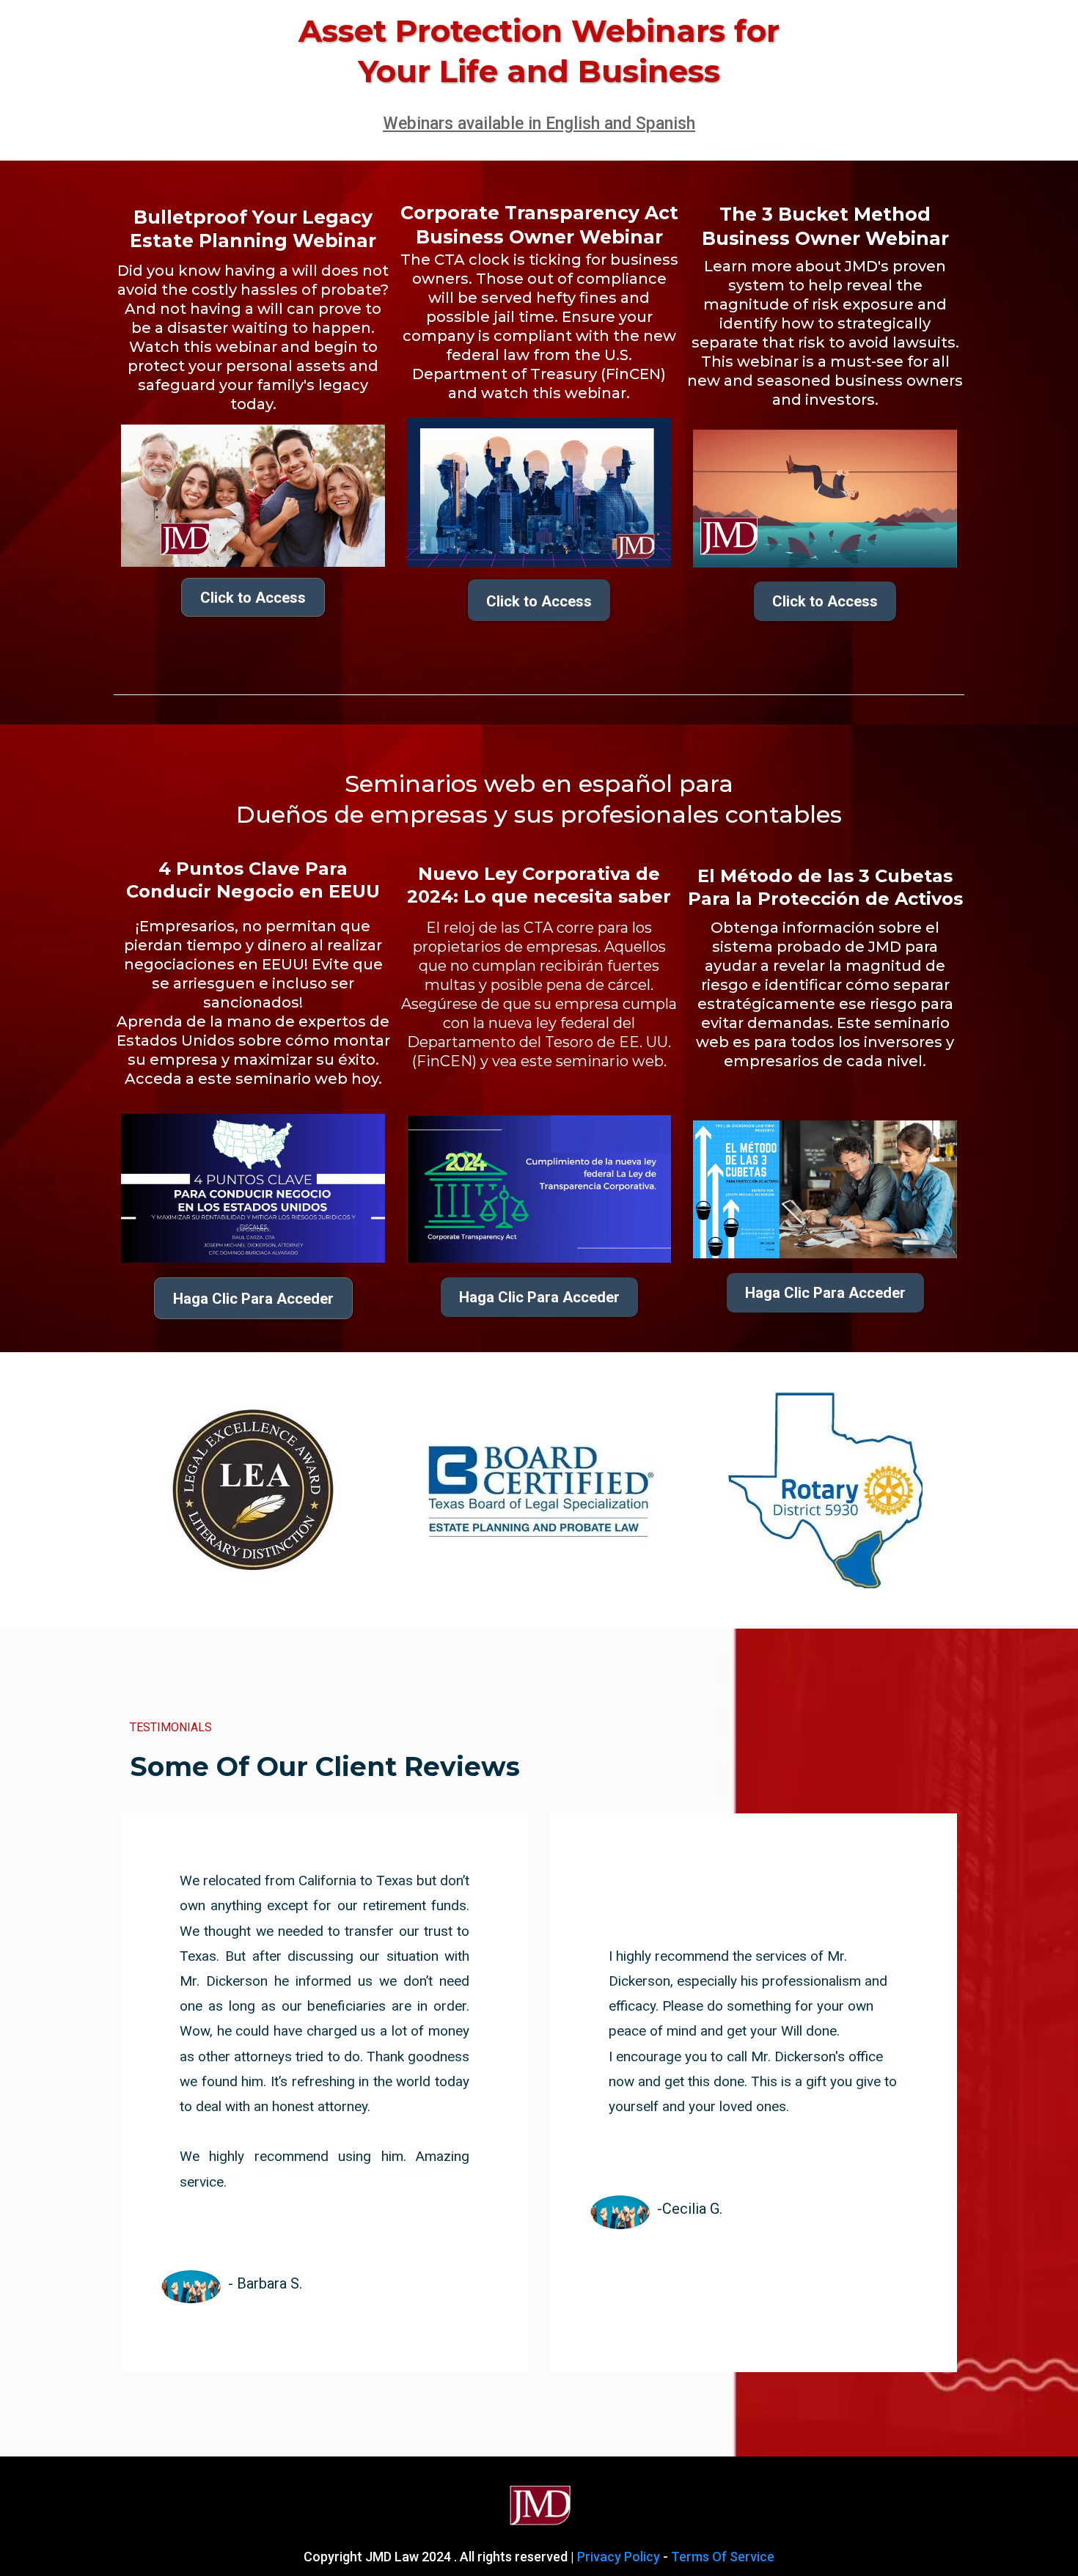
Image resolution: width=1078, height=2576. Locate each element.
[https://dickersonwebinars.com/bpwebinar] (253, 496)
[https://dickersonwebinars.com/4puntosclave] (253, 1188)
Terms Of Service (723, 2557)
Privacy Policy (619, 2557)
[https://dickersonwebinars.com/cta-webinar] (539, 492)
